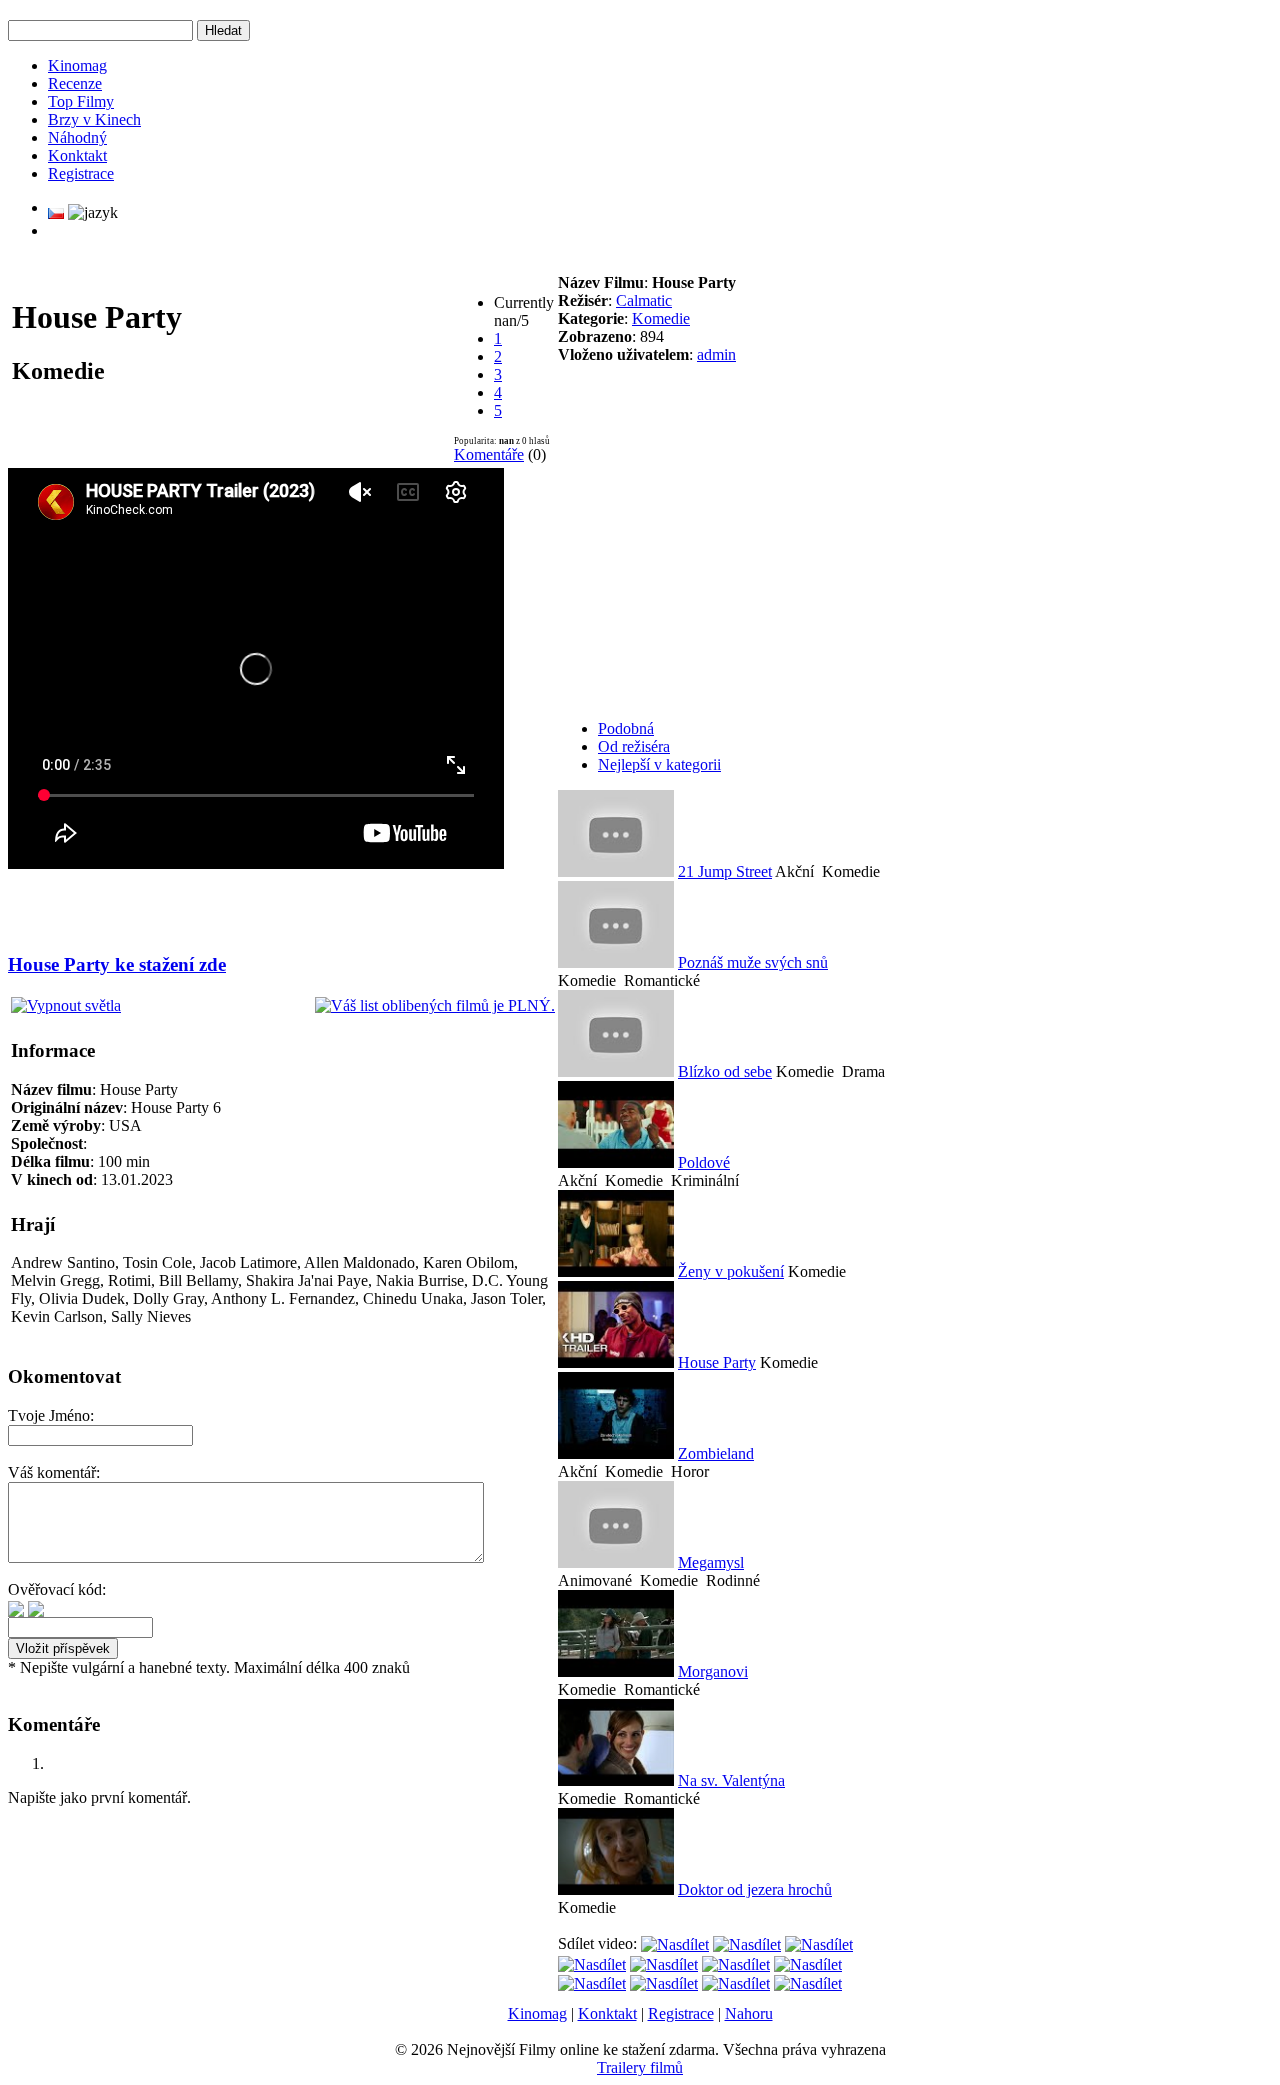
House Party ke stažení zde (117, 964)
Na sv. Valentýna (731, 1780)
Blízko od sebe (725, 1071)
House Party (717, 1362)
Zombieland (716, 1453)
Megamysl (711, 1562)
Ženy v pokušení (731, 1271)
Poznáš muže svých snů (753, 962)
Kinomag (77, 65)
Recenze (75, 83)
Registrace (81, 173)
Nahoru (749, 2013)
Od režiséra (634, 746)
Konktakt (77, 155)
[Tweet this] (675, 1943)
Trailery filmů (640, 2067)
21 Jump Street (725, 871)
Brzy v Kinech (94, 119)
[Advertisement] (245, 902)
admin (716, 354)
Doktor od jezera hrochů (755, 1889)
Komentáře (489, 454)
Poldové (704, 1162)
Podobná (626, 728)
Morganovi (713, 1671)
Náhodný (77, 137)
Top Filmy (81, 101)
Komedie (661, 318)
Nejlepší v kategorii (659, 764)
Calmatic (644, 300)
